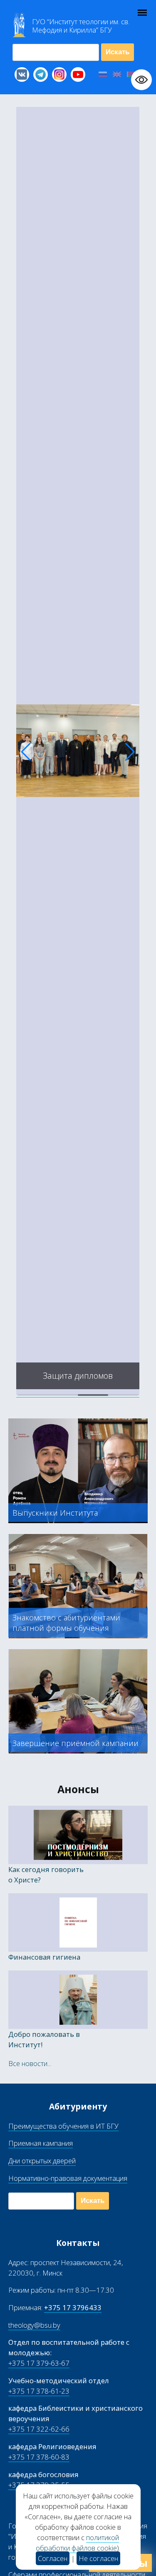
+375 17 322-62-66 (39, 2429)
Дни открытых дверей (42, 2161)
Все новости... (30, 2063)
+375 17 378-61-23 (39, 2391)
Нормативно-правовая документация (68, 2178)
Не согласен (98, 2558)
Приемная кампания (41, 2143)
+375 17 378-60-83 (39, 2457)
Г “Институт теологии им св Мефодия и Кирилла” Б (81, 26)
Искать (118, 52)
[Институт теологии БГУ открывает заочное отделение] (78, 1393)
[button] (26, 752)
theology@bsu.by (34, 2325)
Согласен (53, 2558)
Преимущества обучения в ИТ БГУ (63, 2126)
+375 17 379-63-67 (39, 2363)
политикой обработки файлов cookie (77, 2543)
